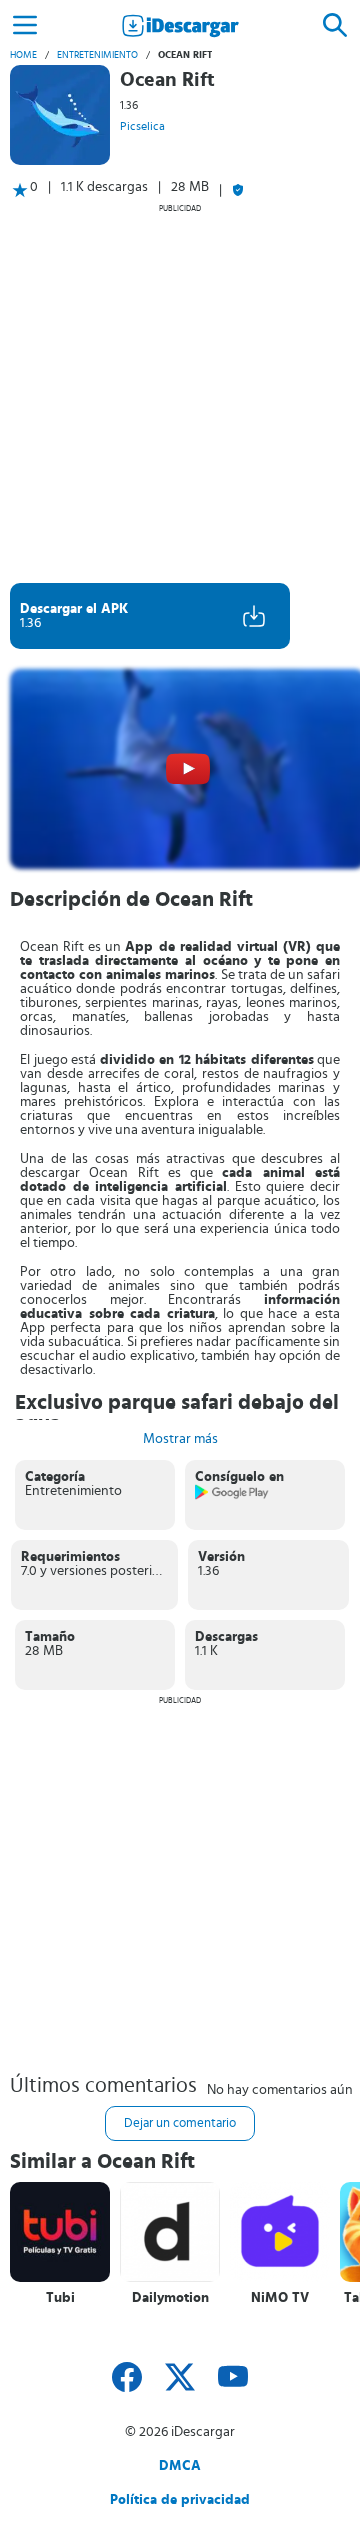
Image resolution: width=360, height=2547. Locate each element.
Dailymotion (170, 2298)
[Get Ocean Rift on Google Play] (232, 1496)
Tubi (60, 2298)
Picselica (142, 126)
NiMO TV (280, 2298)
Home (23, 55)
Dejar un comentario (180, 2123)
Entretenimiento (97, 55)
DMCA (180, 2466)
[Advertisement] (180, 393)
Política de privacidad (180, 2500)
